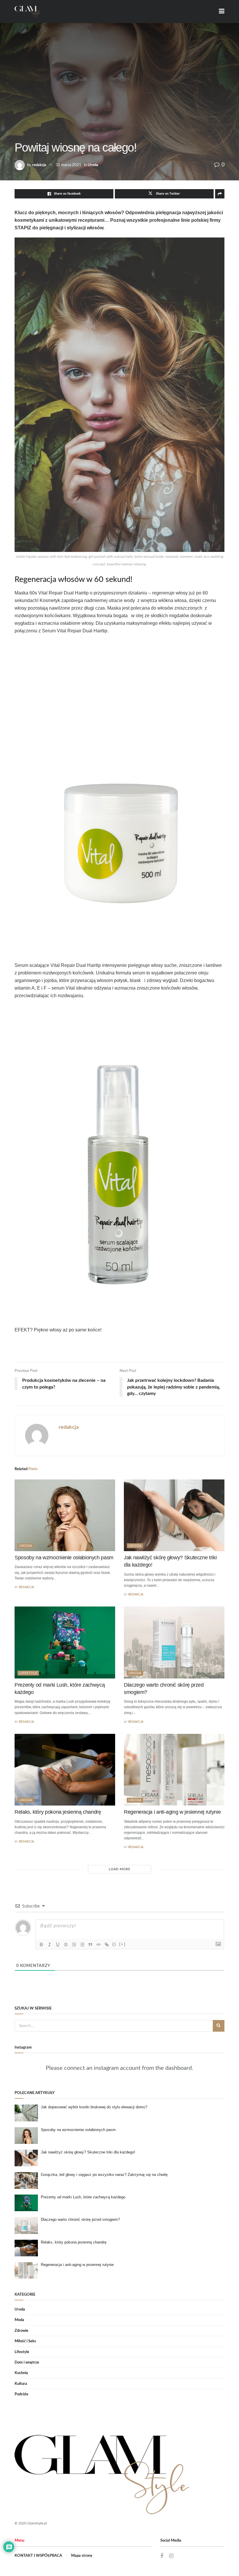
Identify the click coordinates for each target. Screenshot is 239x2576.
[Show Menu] (222, 12)
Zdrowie (21, 2331)
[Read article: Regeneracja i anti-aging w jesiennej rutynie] (174, 1770)
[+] (122, 1944)
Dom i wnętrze (27, 2363)
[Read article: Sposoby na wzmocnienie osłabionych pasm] (65, 1515)
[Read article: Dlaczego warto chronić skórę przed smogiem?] (174, 1642)
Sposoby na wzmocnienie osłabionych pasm (64, 1558)
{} (114, 1944)
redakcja (39, 165)
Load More (119, 1869)
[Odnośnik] (107, 1945)
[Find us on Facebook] (162, 2556)
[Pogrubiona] (41, 1945)
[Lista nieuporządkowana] (82, 1945)
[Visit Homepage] (28, 12)
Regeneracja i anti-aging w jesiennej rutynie (172, 1812)
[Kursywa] (50, 1945)
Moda (19, 2320)
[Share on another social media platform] (220, 194)
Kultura (21, 2384)
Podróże (21, 2394)
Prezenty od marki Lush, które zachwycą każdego (83, 2197)
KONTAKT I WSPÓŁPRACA (38, 2556)
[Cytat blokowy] (90, 1945)
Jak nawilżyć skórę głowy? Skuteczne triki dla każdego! (88, 2152)
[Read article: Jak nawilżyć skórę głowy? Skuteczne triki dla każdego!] (174, 1515)
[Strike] (66, 1945)
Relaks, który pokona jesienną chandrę (58, 1812)
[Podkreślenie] (58, 1945)
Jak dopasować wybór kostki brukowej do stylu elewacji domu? (94, 2107)
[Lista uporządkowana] (74, 1945)
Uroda (93, 165)
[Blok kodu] (99, 1945)
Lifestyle (28, 1673)
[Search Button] (219, 2026)
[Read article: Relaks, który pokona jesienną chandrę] (65, 1770)
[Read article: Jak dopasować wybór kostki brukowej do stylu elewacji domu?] (26, 2113)
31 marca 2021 (68, 165)
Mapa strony (82, 2556)
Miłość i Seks (25, 2341)
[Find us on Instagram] (171, 2556)
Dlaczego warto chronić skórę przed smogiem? (80, 2219)
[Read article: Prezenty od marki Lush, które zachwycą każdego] (65, 1642)
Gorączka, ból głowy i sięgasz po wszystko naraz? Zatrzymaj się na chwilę (104, 2175)
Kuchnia (21, 2373)
